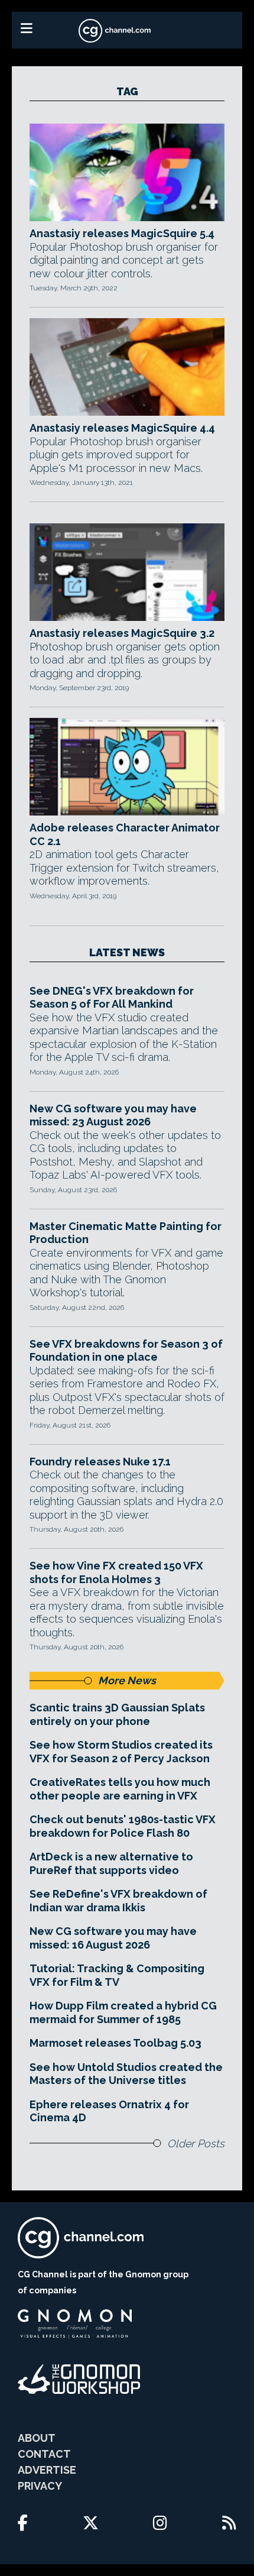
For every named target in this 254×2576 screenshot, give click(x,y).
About (37, 2438)
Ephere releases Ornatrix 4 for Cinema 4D (109, 2111)
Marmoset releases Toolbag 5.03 (115, 2043)
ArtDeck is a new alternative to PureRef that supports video (111, 1863)
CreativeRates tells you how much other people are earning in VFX (120, 1789)
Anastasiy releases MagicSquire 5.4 (122, 233)
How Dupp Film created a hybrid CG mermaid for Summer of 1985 (123, 2012)
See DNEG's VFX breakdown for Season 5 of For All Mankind (112, 998)
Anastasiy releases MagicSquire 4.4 (122, 428)
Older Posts (196, 2143)
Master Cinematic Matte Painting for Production (126, 1233)
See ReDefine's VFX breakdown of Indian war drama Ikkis (118, 1901)
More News (127, 1680)
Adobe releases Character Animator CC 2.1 (125, 834)
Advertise (47, 2470)
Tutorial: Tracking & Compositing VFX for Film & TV (117, 1975)
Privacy (40, 2486)
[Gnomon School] (75, 2324)
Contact (44, 2454)
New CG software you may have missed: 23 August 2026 (113, 1115)
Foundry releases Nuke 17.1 (100, 1462)
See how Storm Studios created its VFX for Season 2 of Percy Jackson (121, 1752)
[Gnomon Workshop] (79, 2379)
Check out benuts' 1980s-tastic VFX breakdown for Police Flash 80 (123, 1826)
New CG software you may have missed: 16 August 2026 (113, 1938)
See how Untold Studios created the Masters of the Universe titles (126, 2074)
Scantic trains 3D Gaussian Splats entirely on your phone (117, 1714)
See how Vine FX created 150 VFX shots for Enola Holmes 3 (116, 1572)
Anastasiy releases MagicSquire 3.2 (122, 633)
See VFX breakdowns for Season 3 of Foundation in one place (126, 1351)
